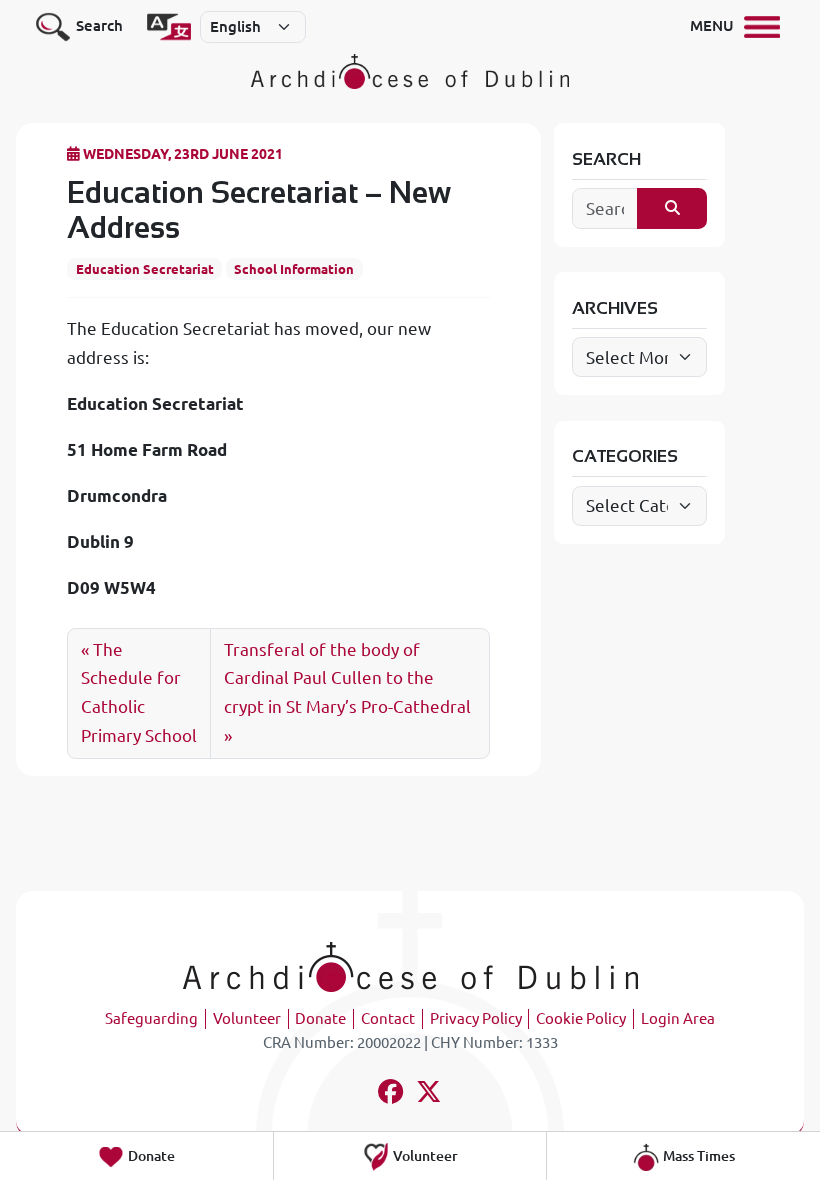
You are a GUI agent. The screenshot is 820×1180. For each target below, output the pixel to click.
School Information (294, 269)
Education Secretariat (145, 269)
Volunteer (247, 1018)
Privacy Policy (476, 1018)
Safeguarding (151, 1018)
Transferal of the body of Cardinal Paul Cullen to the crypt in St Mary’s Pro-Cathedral (347, 678)
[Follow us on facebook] (391, 1094)
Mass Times (697, 1156)
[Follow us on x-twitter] (429, 1094)
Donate (320, 1018)
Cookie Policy (581, 1018)
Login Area (678, 1018)
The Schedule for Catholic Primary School (139, 693)
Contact (388, 1018)
